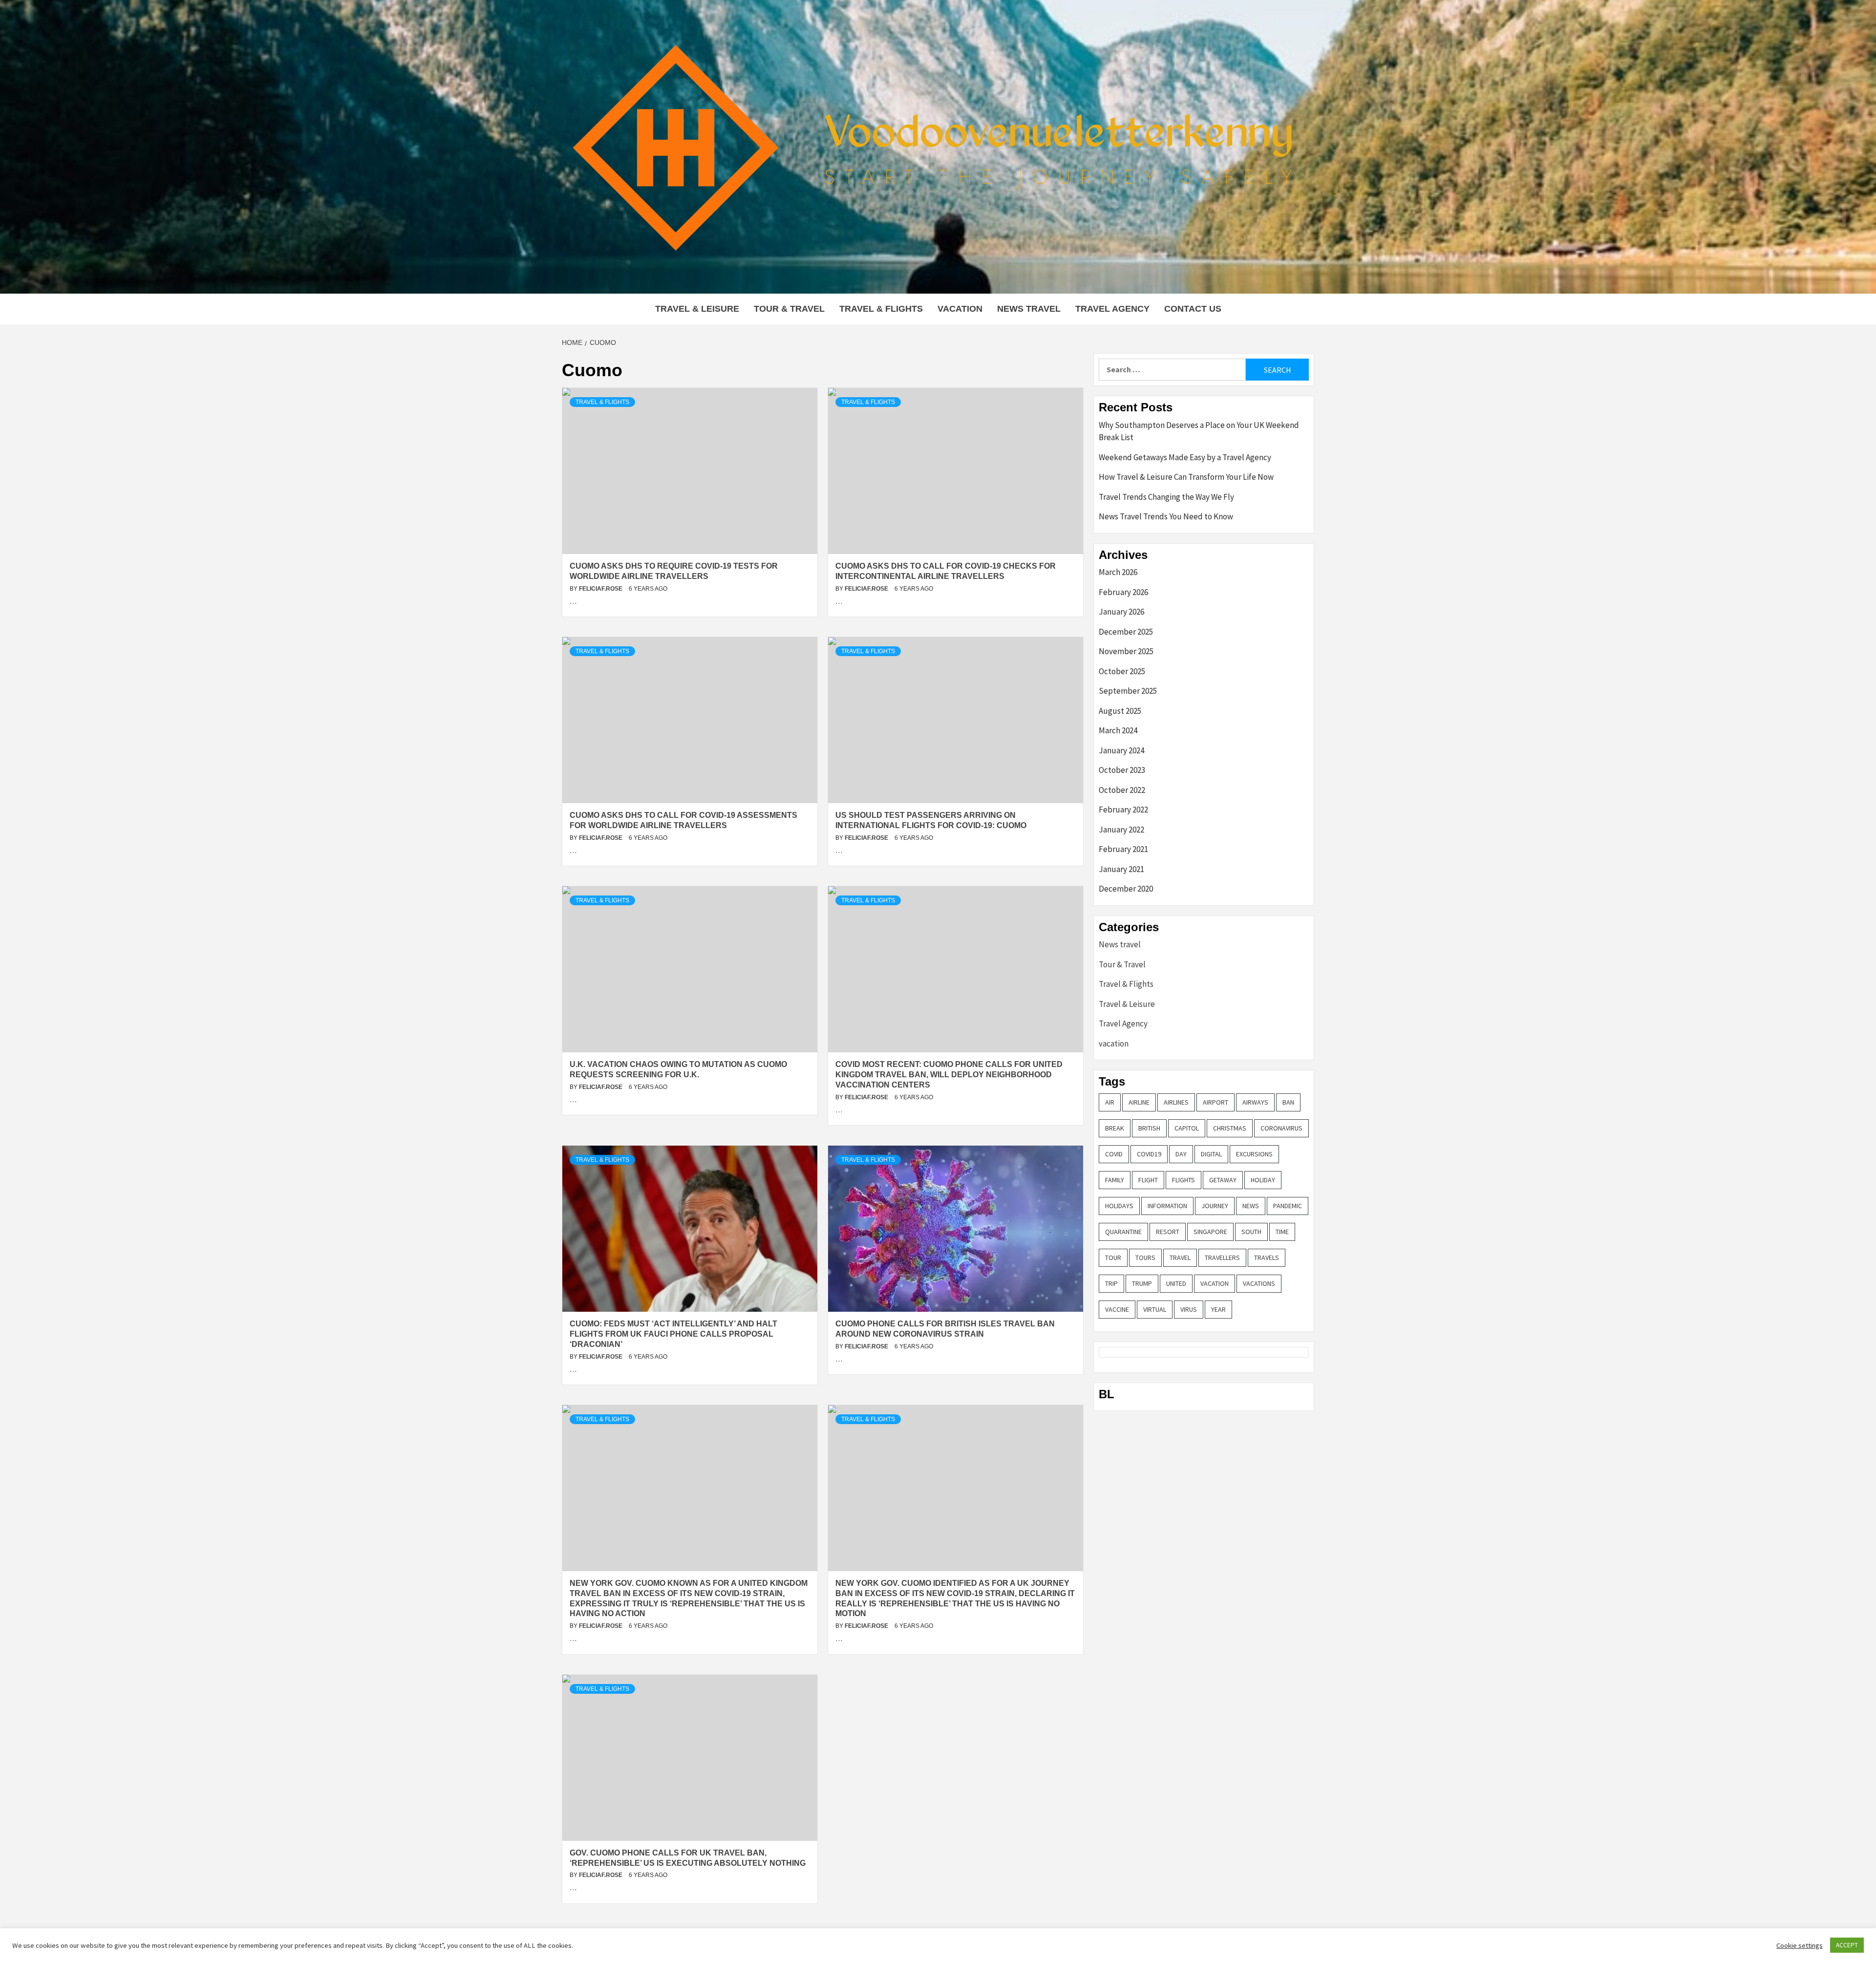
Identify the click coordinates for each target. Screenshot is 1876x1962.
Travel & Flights (881, 309)
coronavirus (1281, 1128)
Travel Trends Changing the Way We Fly (1166, 497)
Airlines (1176, 1102)
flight (1148, 1180)
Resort (1168, 1232)
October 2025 (1122, 671)
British (1149, 1128)
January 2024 (1121, 750)
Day (1181, 1154)
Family (1115, 1180)
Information (1167, 1206)
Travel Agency (1112, 309)
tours (1145, 1258)
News (1251, 1206)
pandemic (1288, 1206)
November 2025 (1126, 651)
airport (1215, 1102)
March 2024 (1118, 730)
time (1282, 1232)
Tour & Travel (789, 309)
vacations (1259, 1283)
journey (1215, 1206)
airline (1139, 1102)
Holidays (1119, 1206)
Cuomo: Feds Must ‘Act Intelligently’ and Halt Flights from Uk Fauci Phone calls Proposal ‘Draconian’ (673, 1334)
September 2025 (1128, 691)
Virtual (1155, 1309)
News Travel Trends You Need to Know (1166, 516)
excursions (1254, 1154)
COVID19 (1149, 1154)
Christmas (1230, 1128)
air (1110, 1102)
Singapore (1210, 1232)
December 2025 (1126, 632)
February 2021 (1123, 849)
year (1218, 1309)
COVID (1114, 1154)
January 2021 (1121, 869)
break (1115, 1128)
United (1176, 1283)
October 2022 (1122, 790)
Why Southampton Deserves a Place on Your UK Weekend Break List (1199, 431)
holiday (1263, 1180)
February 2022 (1123, 810)
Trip (1111, 1283)
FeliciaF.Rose (601, 589)
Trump (1142, 1283)
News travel (1029, 309)
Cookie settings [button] (1800, 1945)
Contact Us (1193, 309)
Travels (1267, 1258)
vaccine (1117, 1309)
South (1251, 1232)
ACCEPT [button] (1847, 1945)
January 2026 (1121, 612)
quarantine (1123, 1232)
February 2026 (1123, 592)
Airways (1255, 1102)
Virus (1189, 1309)
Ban (1288, 1102)
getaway (1223, 1180)
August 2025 (1120, 711)
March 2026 (1118, 572)
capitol (1187, 1128)
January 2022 (1121, 830)
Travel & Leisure (697, 309)
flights (1183, 1180)
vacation (960, 309)
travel (1180, 1258)
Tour (1113, 1258)
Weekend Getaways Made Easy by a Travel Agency (1185, 457)
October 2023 (1122, 770)
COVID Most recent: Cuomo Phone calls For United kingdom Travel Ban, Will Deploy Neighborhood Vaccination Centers (949, 1075)
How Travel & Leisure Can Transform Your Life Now (1186, 477)
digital (1211, 1154)
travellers (1222, 1258)
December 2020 (1126, 889)
